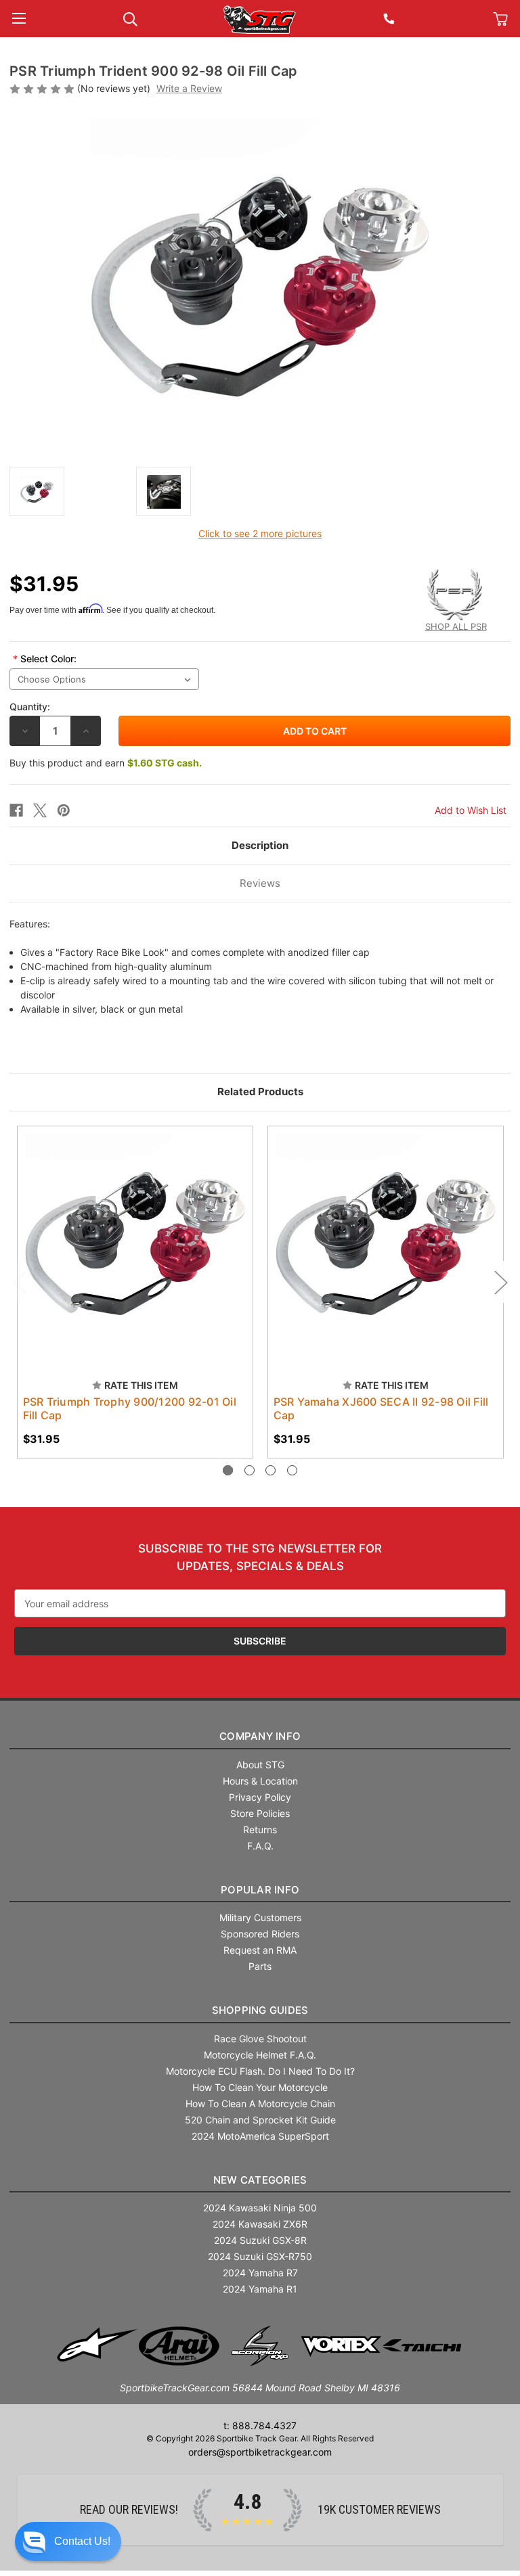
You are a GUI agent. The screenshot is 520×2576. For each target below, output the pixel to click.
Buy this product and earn (106, 763)
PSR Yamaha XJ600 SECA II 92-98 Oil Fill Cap (381, 1408)
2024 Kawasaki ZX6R (260, 2224)
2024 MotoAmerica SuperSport (260, 2136)
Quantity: (30, 707)
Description (260, 845)
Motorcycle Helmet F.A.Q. (260, 2055)
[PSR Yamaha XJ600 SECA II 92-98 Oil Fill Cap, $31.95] (386, 1244)
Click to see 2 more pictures (260, 533)
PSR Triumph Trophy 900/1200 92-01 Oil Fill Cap (130, 1408)
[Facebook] (16, 810)
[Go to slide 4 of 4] (292, 1470)
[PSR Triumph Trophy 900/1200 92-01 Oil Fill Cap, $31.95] (135, 1244)
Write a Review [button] (189, 88)
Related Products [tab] (260, 1091)
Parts (260, 1966)
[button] (68, 2541)
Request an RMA (260, 1950)
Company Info (260, 1736)
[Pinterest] (64, 810)
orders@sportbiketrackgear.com (260, 2452)
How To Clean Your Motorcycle (260, 2087)
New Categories (260, 2180)
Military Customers (260, 1917)
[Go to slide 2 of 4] (250, 1470)
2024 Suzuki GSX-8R (260, 2240)
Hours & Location (260, 1781)
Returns (260, 1830)
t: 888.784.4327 (260, 2425)
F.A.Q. (260, 1846)
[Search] (130, 18)
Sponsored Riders (260, 1934)
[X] (40, 810)
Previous (20, 1282)
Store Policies (260, 1813)
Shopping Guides (260, 2010)
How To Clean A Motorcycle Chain (260, 2103)
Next (500, 1282)
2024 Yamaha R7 (260, 2273)
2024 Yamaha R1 (260, 2289)
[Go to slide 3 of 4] (270, 1470)
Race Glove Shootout (260, 2039)
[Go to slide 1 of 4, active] (228, 1470)
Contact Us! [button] (82, 2541)
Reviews (260, 883)
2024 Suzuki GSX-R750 (260, 2256)
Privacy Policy (260, 1797)
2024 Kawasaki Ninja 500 (260, 2208)
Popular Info (260, 1890)
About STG (260, 1765)
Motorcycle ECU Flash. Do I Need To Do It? (260, 2071)
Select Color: (45, 659)
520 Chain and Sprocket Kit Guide (260, 2120)
